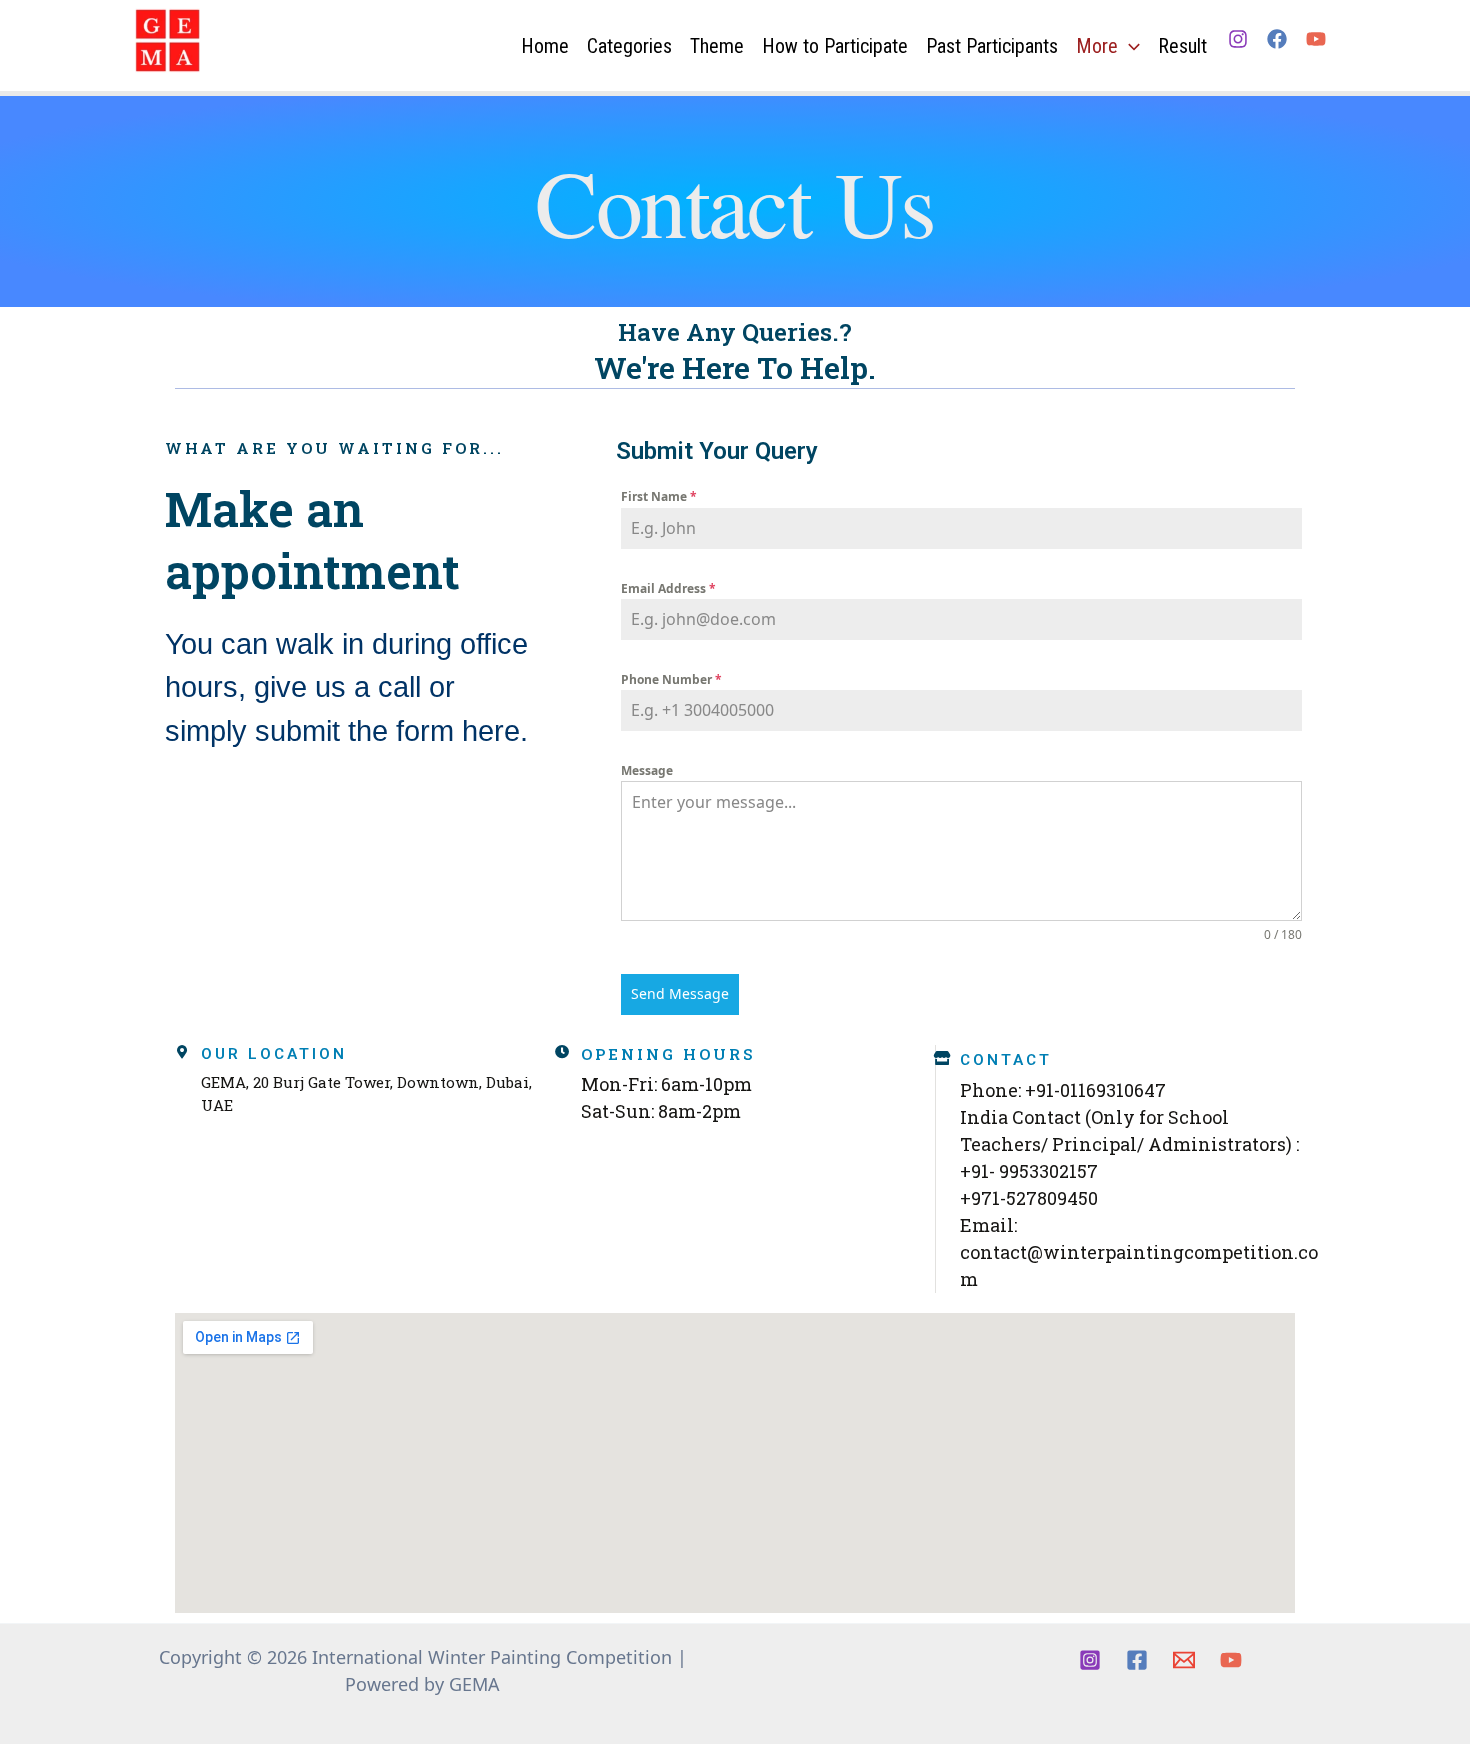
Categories (629, 46)
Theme (717, 46)
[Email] (1184, 1660)
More (1097, 46)
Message (647, 770)
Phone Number (671, 679)
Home (545, 46)
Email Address (668, 588)
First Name (659, 496)
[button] (1129, 46)
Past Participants (992, 46)
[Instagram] (1238, 39)
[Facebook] (1277, 39)
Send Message (680, 993)
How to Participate (835, 46)
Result (1182, 46)
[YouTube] (1316, 39)
